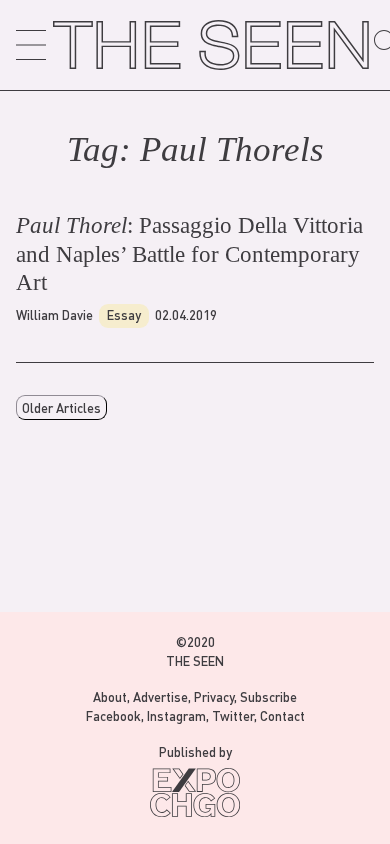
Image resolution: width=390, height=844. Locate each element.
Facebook (113, 715)
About (110, 696)
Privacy (214, 696)
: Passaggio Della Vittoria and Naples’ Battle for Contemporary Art (189, 254)
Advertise (160, 696)
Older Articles (61, 407)
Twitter (233, 715)
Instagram (176, 715)
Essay (124, 314)
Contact (282, 715)
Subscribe (268, 696)
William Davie (54, 314)
